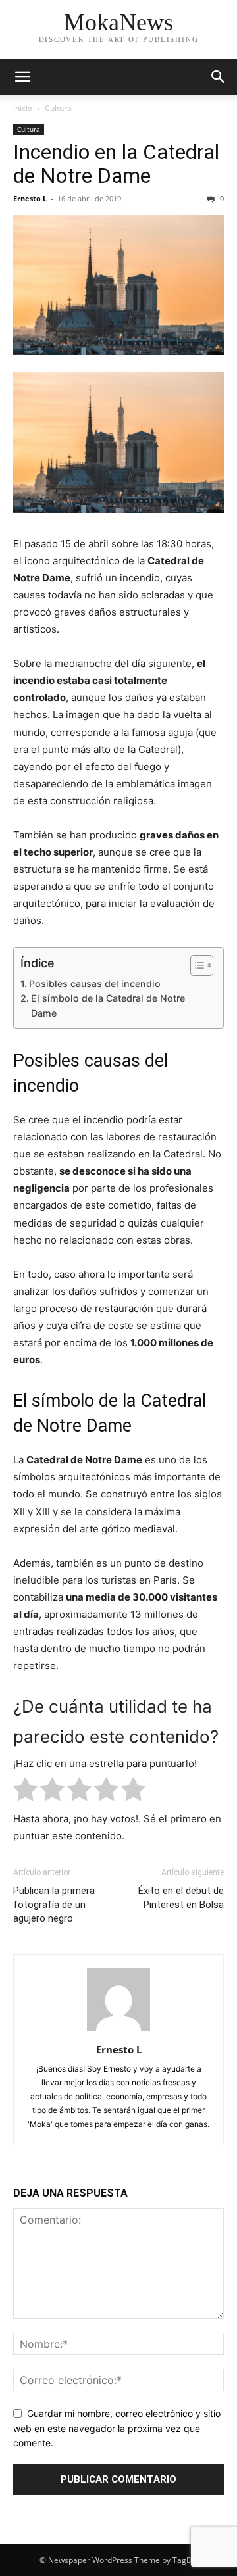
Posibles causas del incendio (95, 984)
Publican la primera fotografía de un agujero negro (54, 1905)
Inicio (23, 108)
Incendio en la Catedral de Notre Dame (116, 164)
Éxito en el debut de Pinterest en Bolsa (181, 1898)
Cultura (58, 108)
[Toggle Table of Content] (195, 965)
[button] (22, 77)
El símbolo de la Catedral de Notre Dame (108, 1006)
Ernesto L (30, 198)
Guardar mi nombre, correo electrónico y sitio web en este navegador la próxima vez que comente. (117, 2428)
